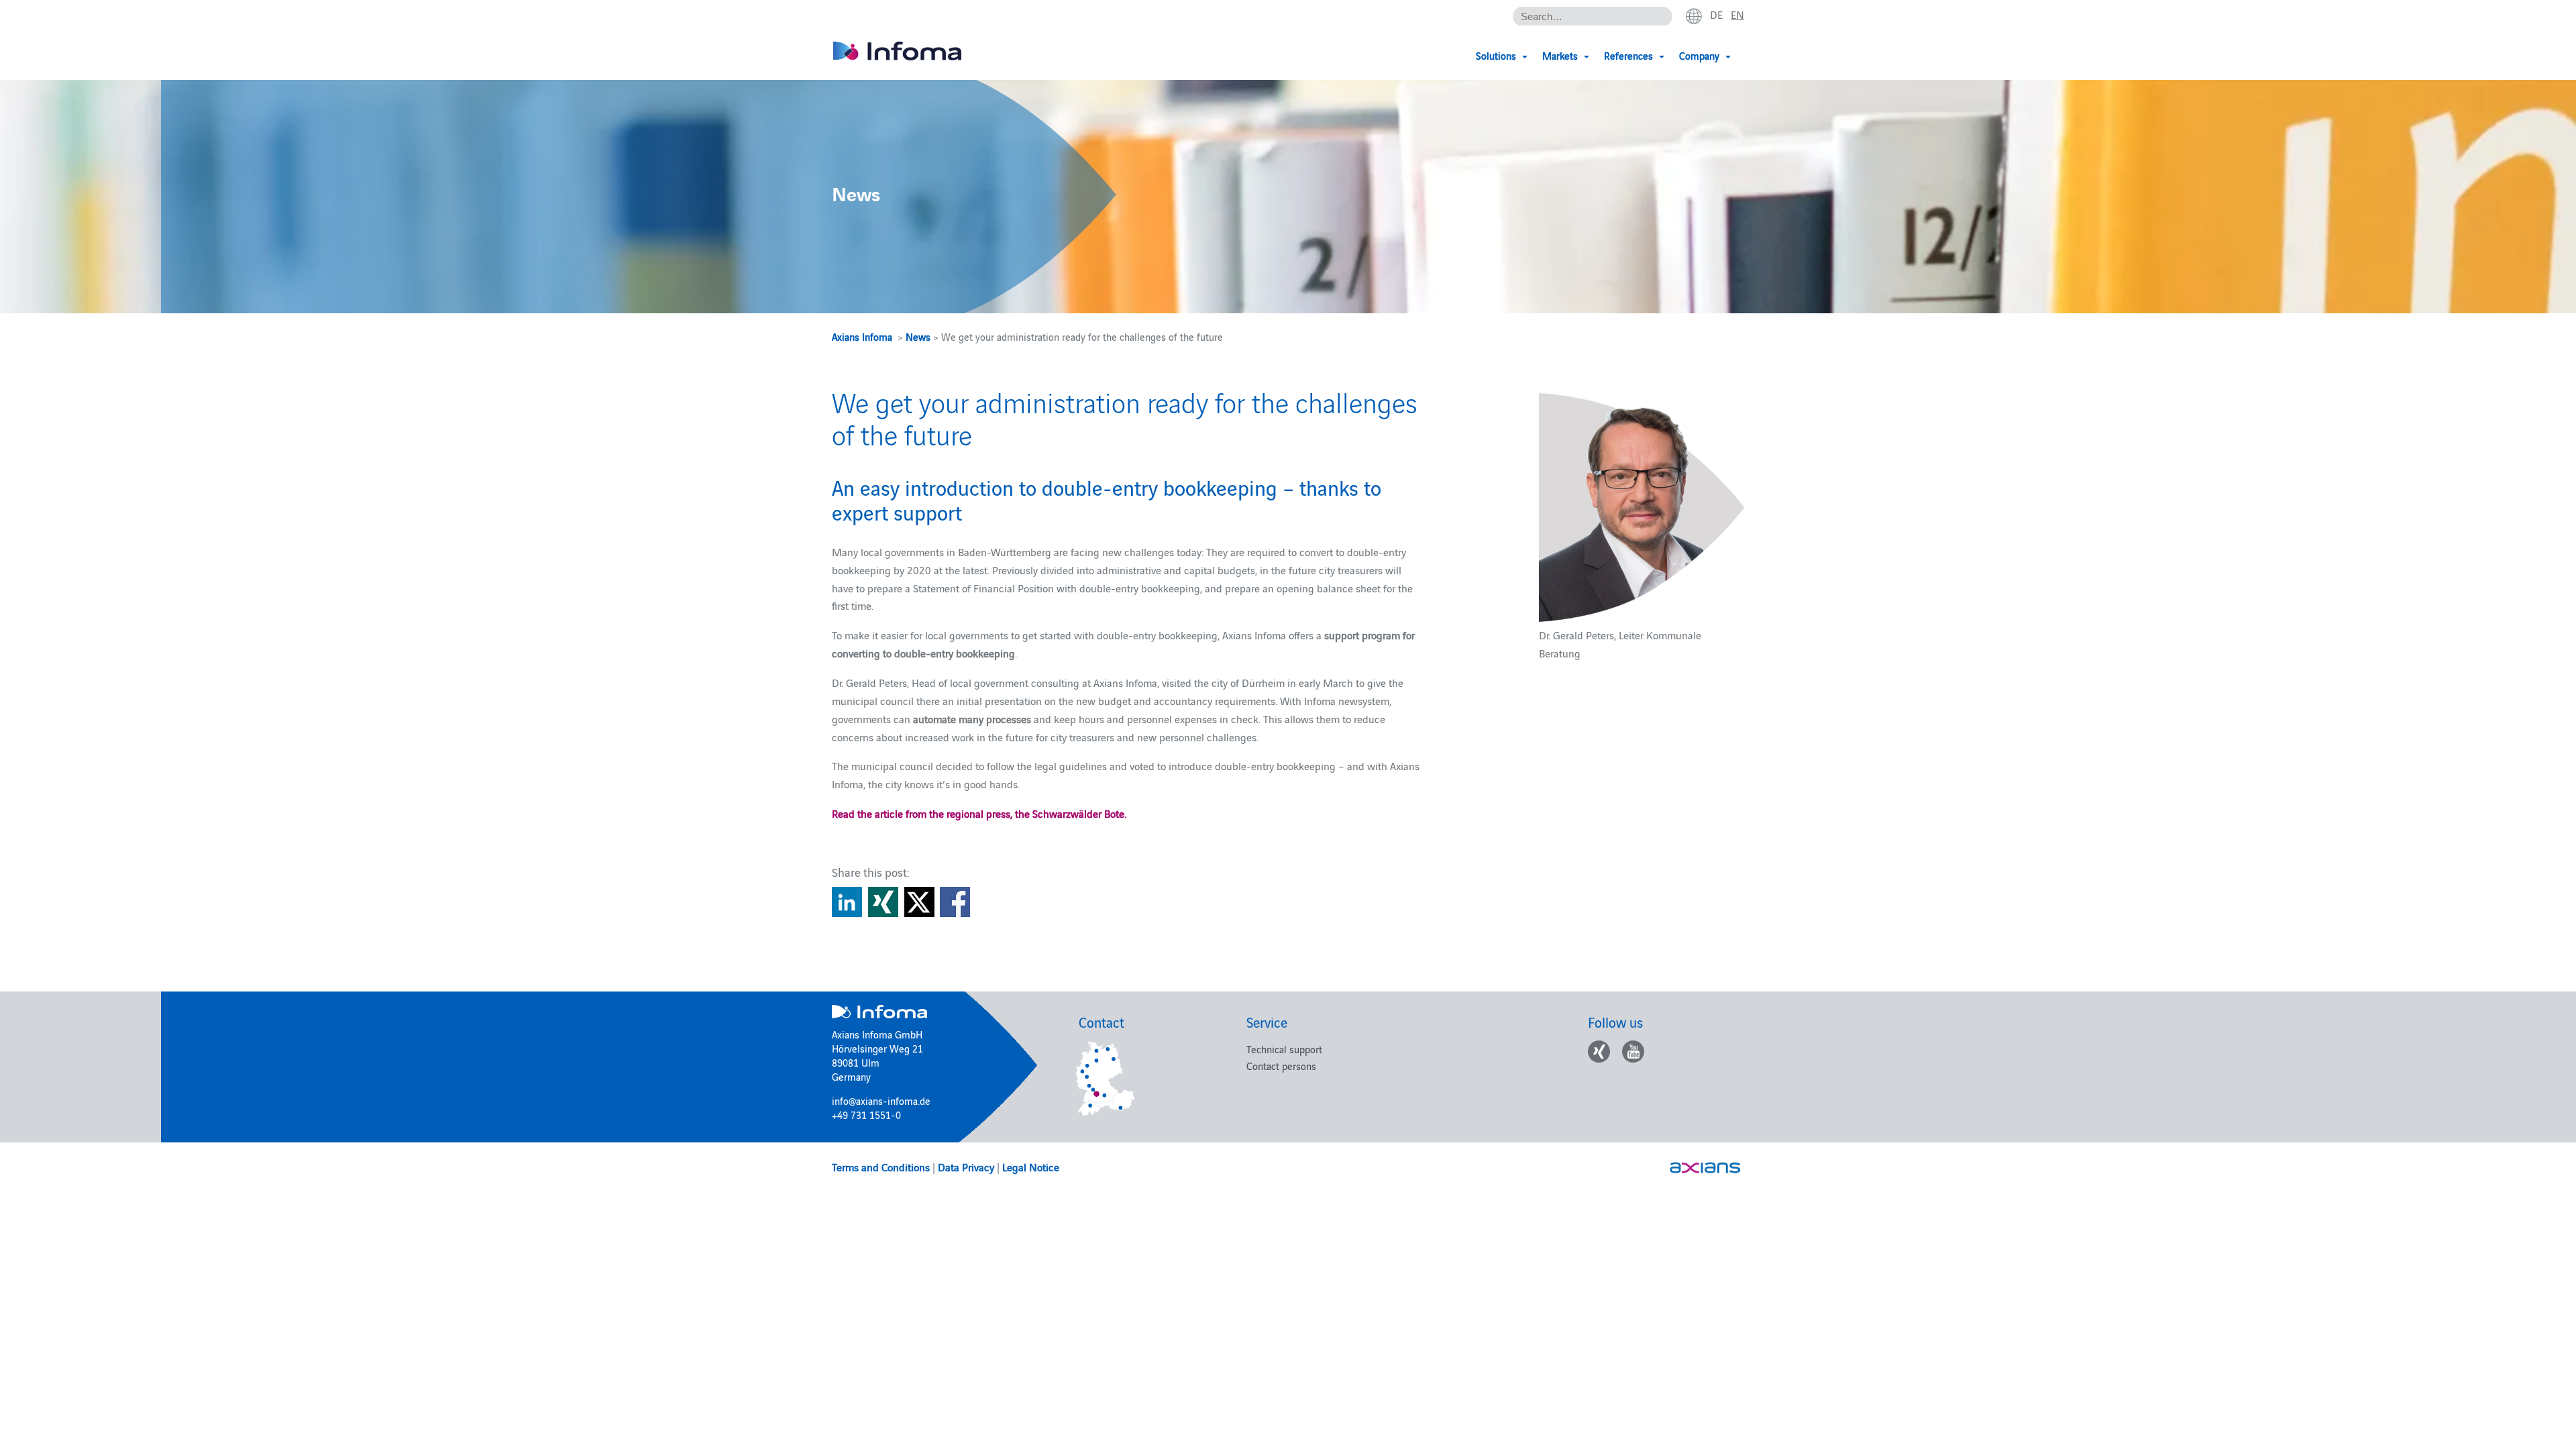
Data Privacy (966, 1167)
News (918, 336)
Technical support (1284, 1049)
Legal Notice (1031, 1167)
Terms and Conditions (881, 1167)
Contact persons (1281, 1066)
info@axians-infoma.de (881, 1101)
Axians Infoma (862, 336)
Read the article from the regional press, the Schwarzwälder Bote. (979, 813)
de (1716, 14)
